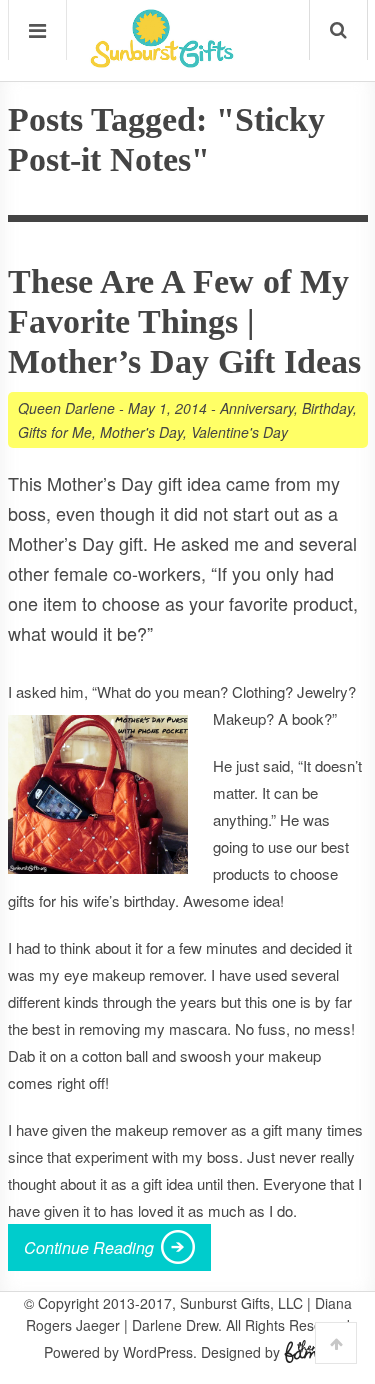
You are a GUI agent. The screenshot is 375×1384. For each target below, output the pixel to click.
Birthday (327, 408)
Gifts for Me (55, 432)
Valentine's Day (239, 432)
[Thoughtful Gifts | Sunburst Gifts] (162, 61)
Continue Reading (89, 1247)
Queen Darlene (66, 408)
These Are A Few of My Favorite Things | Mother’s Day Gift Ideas (184, 321)
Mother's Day (141, 432)
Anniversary (257, 408)
